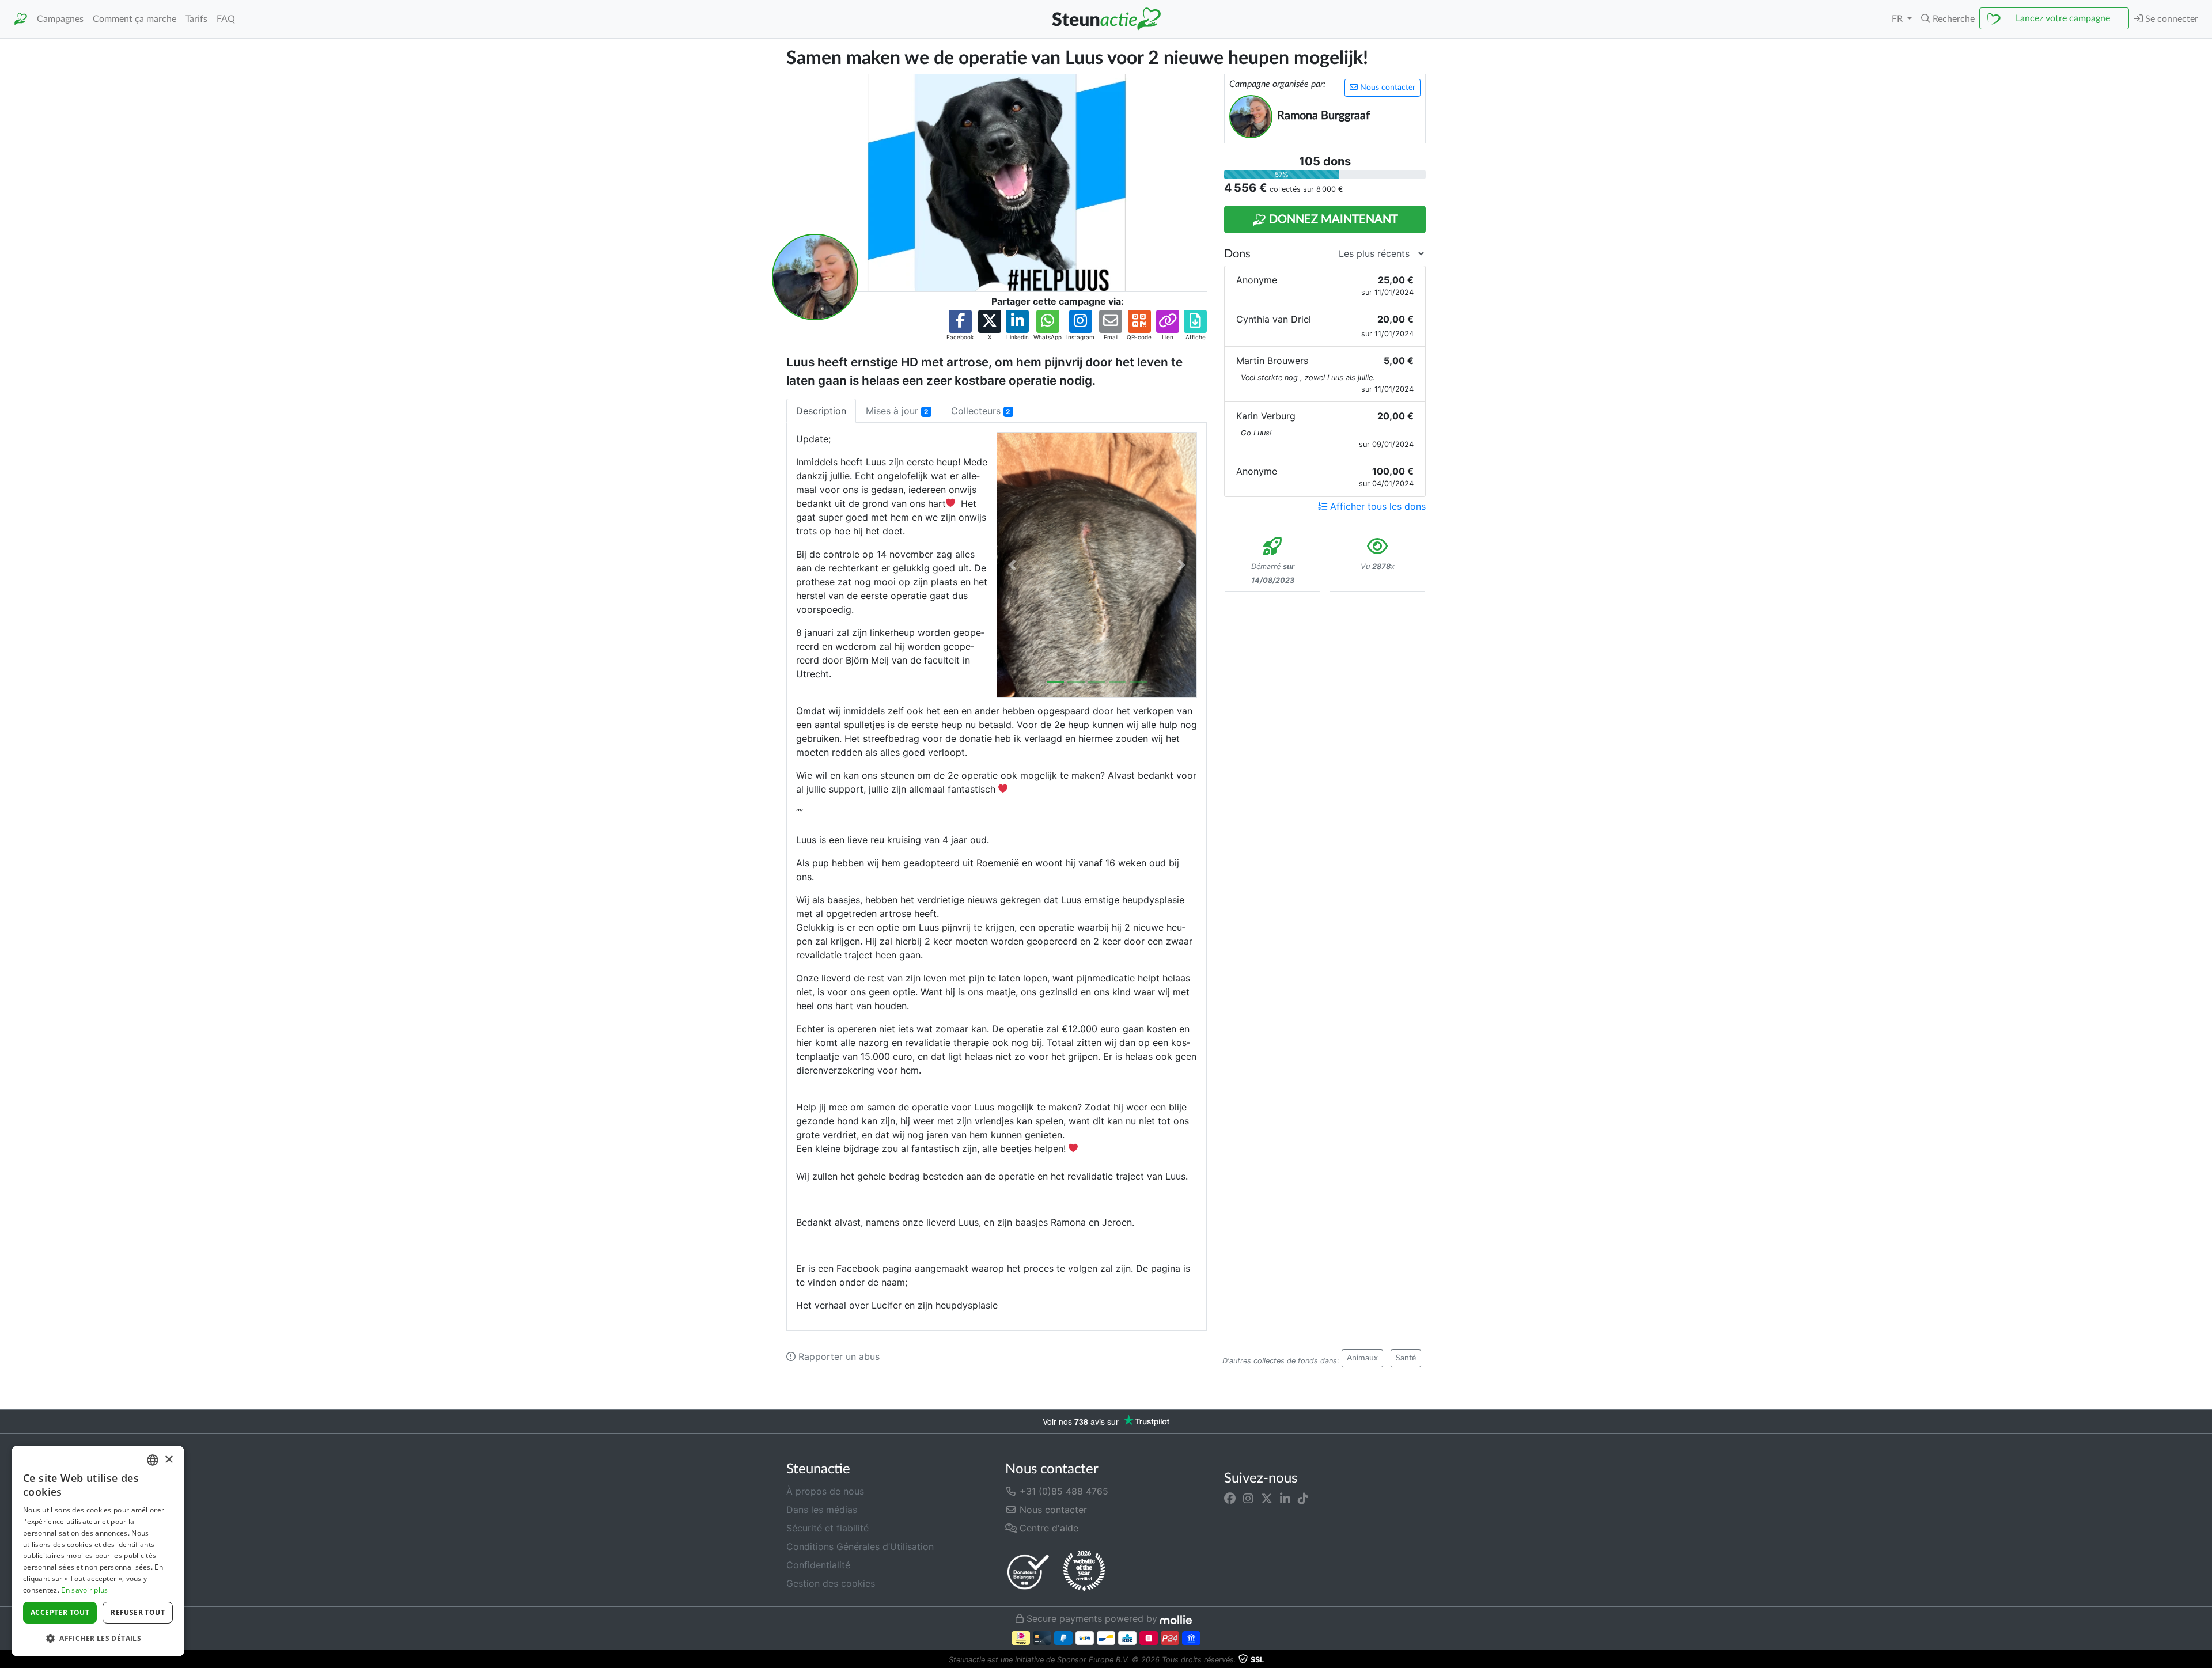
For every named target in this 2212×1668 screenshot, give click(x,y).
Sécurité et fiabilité (827, 1528)
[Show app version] (2204, 1660)
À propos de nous (825, 1491)
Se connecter (2171, 19)
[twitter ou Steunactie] (1267, 1498)
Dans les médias (822, 1510)
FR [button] (1898, 19)
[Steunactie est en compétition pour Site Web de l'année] (1084, 1571)
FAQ (226, 19)
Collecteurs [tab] (981, 411)
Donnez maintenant (1332, 219)
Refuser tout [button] (138, 1612)
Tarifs (196, 19)
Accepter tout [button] (60, 1612)
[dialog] (98, 1551)
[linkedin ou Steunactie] (1285, 1498)
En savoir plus (84, 1590)
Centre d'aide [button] (1048, 1528)
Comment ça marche (135, 19)
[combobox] (153, 1460)
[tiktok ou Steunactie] (1303, 1498)
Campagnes (60, 19)
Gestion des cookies (831, 1583)
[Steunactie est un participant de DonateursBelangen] (1028, 1572)
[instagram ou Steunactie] (1248, 1498)
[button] (1948, 19)
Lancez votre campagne (2063, 18)
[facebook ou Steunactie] (1230, 1498)
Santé (1406, 1358)
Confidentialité (818, 1565)
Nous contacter (1387, 88)
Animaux (1362, 1358)
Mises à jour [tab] (897, 411)
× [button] (168, 1460)
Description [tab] (821, 411)
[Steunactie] (21, 19)
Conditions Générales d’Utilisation (860, 1546)
